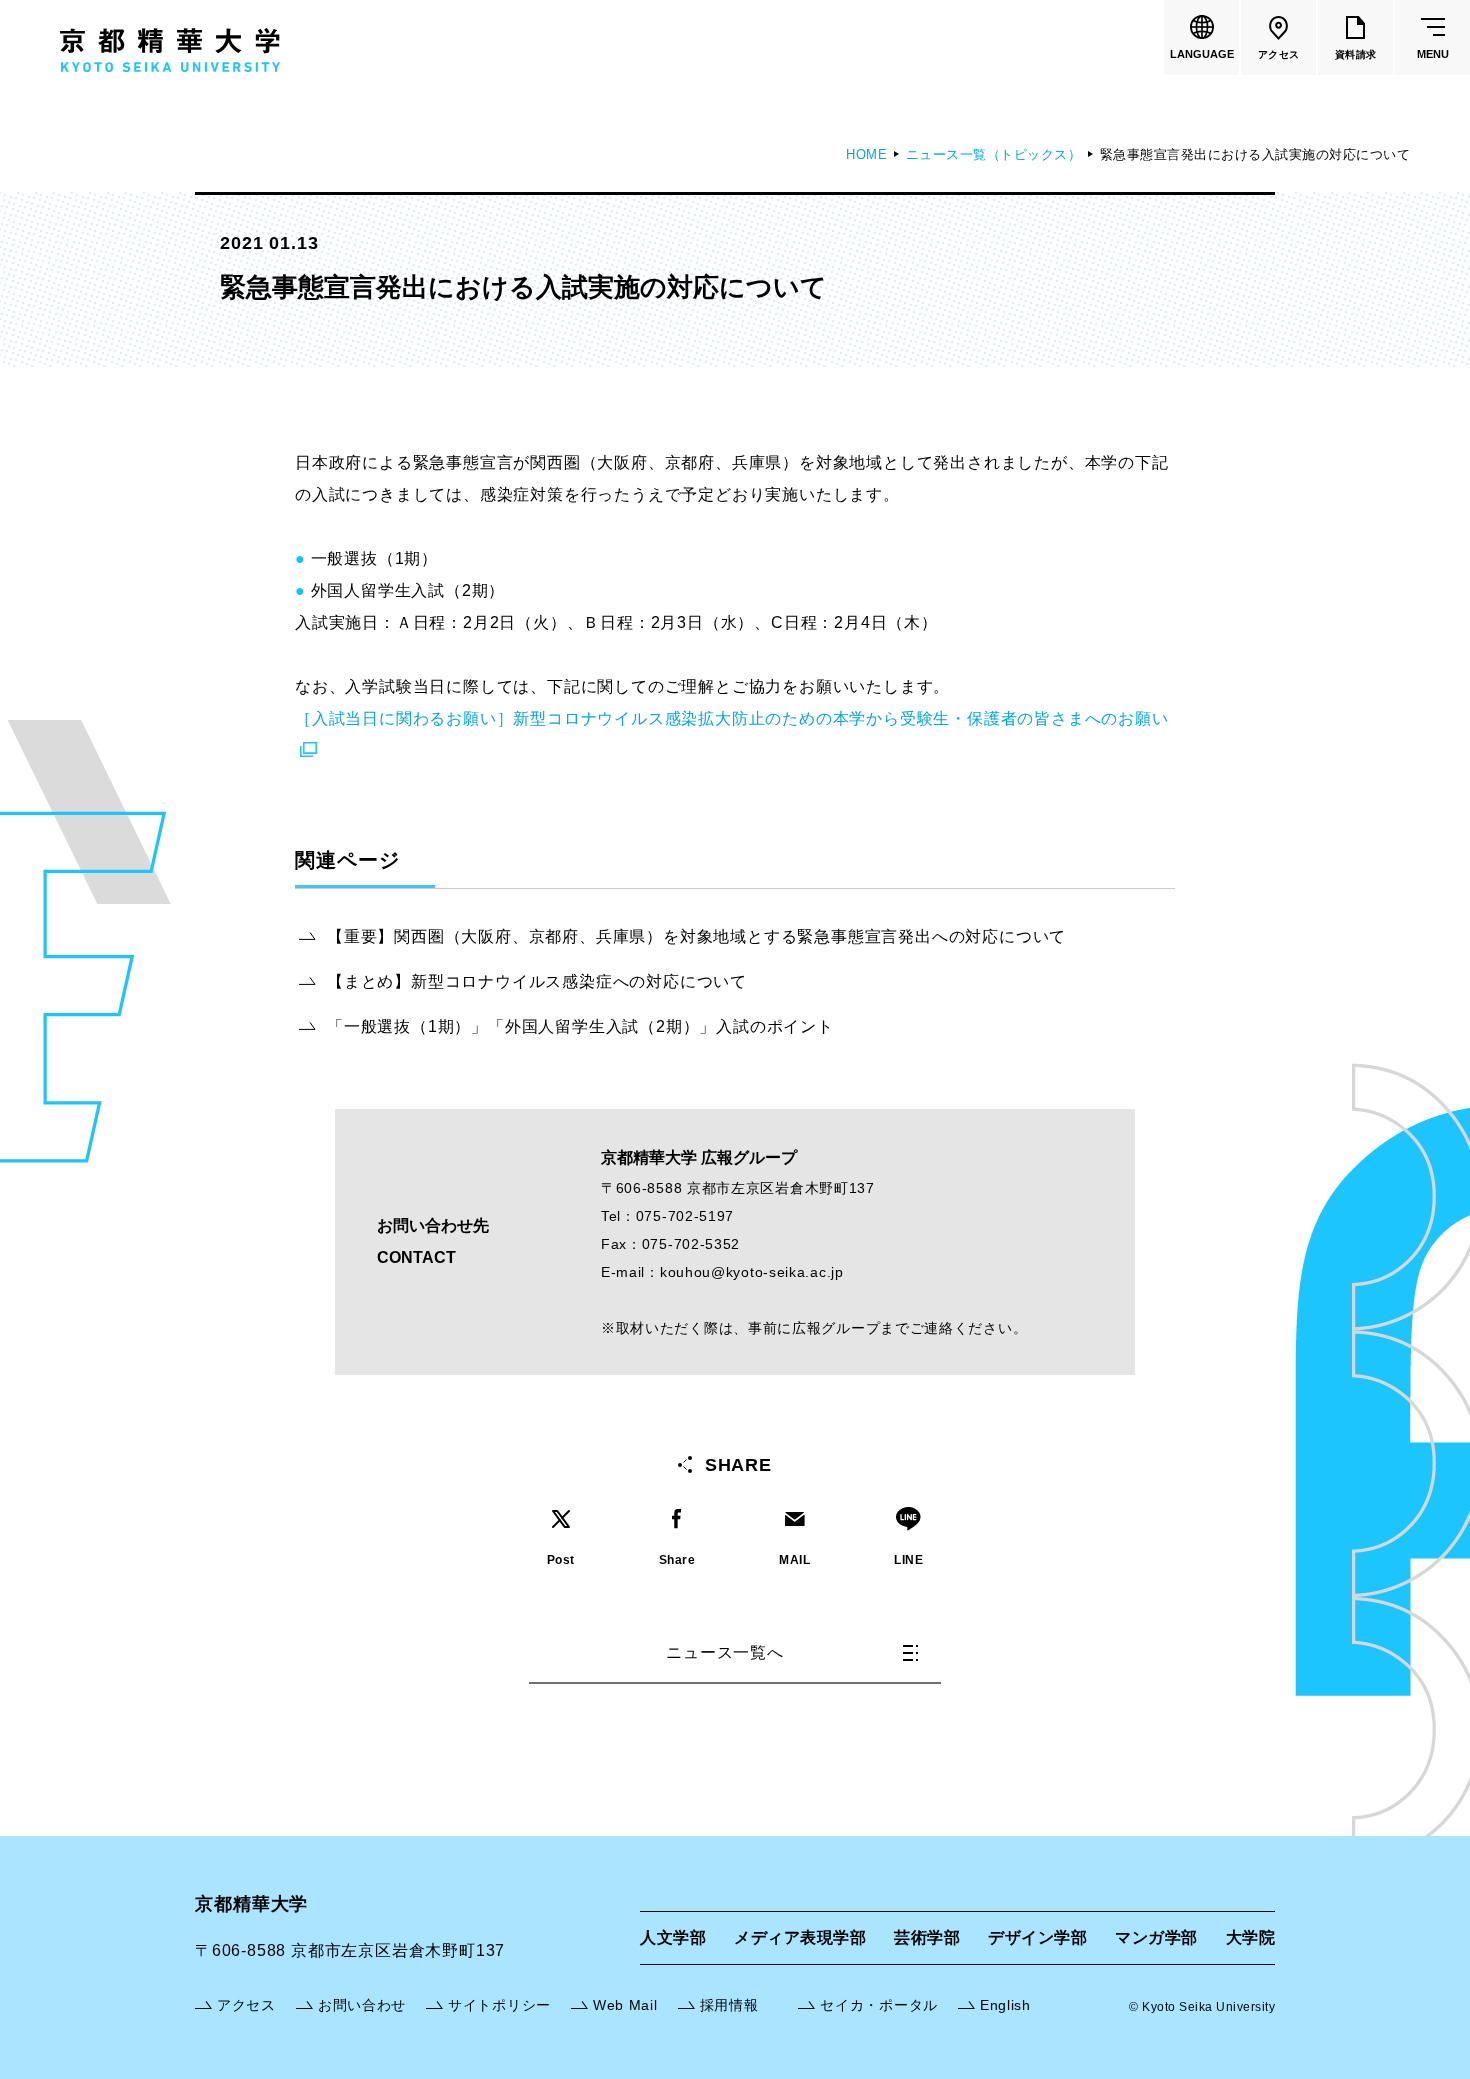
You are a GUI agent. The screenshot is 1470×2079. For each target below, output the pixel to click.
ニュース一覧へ (725, 1652)
